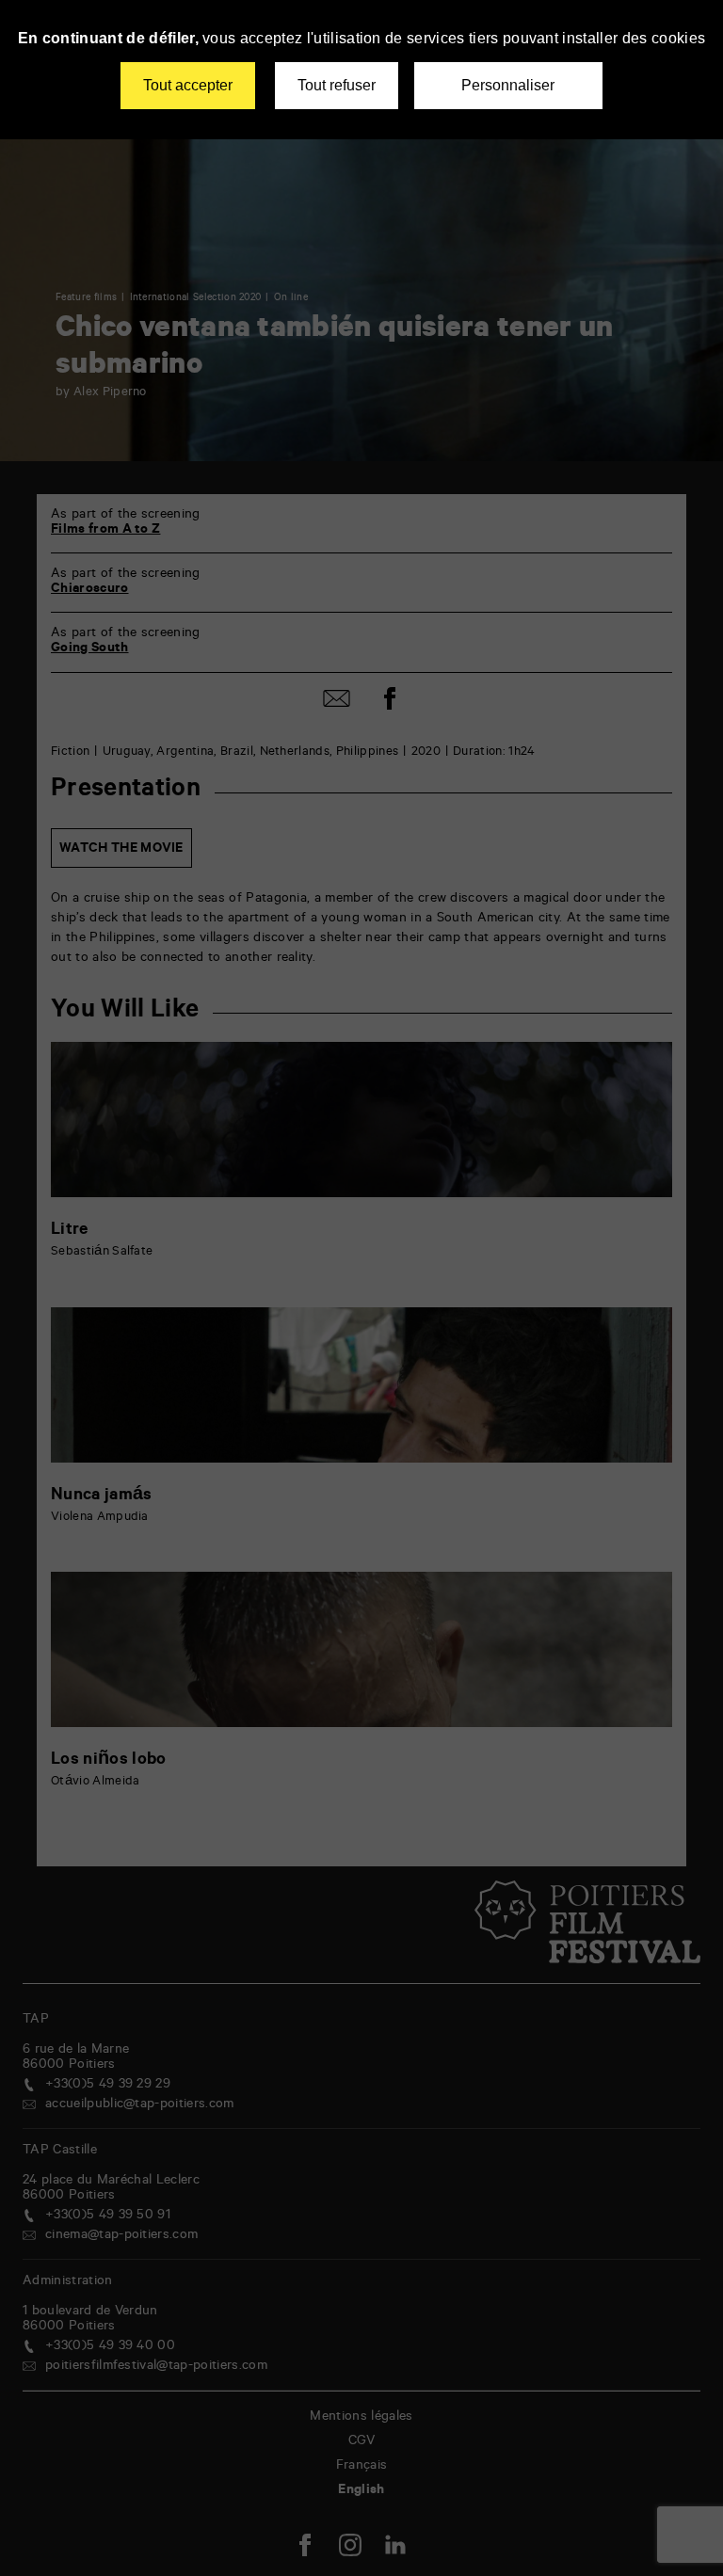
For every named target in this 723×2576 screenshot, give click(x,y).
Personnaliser (508, 85)
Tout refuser (337, 85)
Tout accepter (188, 85)
